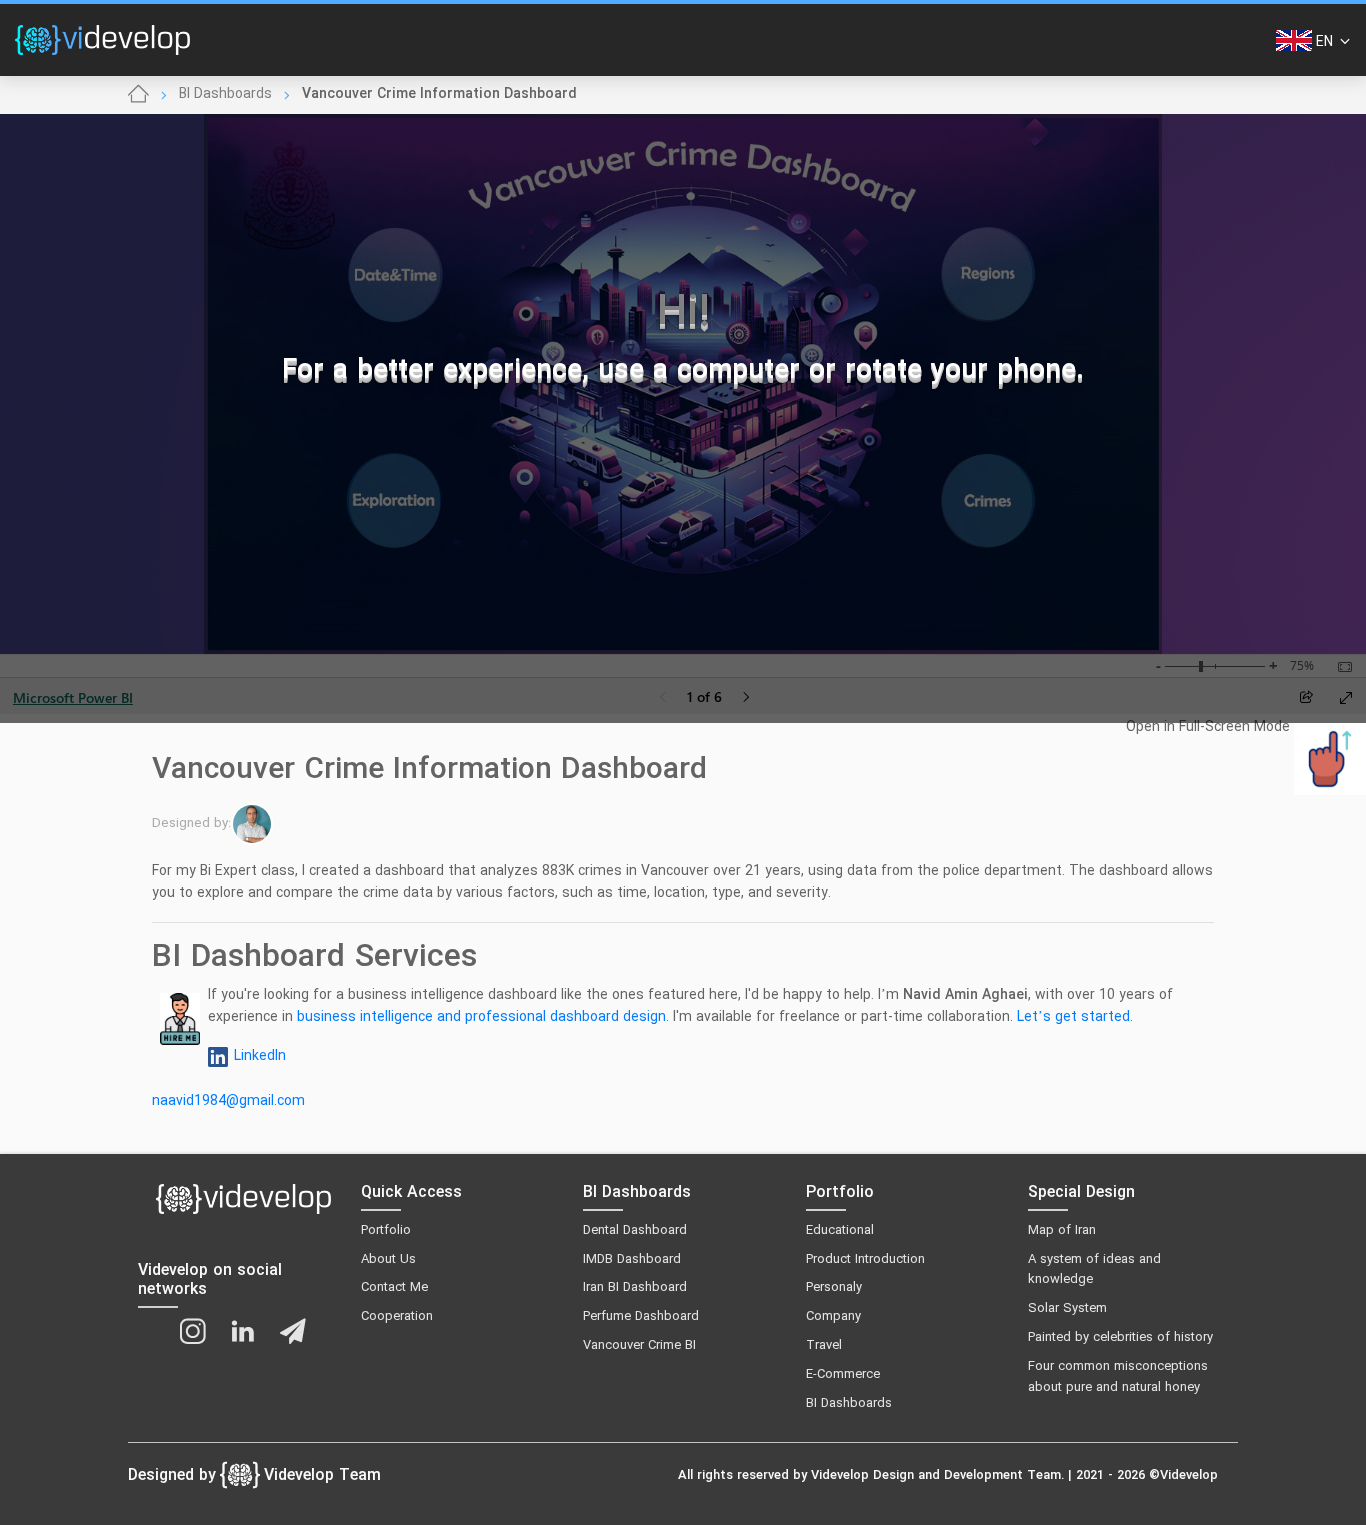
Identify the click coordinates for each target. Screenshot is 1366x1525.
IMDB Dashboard (632, 1260)
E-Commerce (843, 1375)
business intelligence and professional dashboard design (481, 1017)
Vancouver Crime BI (639, 1346)
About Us (388, 1260)
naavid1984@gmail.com (228, 1101)
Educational (840, 1231)
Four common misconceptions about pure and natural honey (1118, 1377)
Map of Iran (1062, 1231)
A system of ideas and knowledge (1094, 1270)
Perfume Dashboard (641, 1317)
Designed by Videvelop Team (254, 1476)
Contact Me (394, 1288)
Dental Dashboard (635, 1231)
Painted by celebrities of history (1120, 1338)
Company (833, 1317)
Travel (824, 1346)
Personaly (834, 1288)
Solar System (1067, 1309)
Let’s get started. (1075, 1017)
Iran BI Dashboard (635, 1288)
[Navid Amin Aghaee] (256, 824)
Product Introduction (865, 1260)
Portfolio (386, 1231)
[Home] (138, 95)
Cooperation (397, 1317)
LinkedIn (260, 1056)
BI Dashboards (225, 94)
